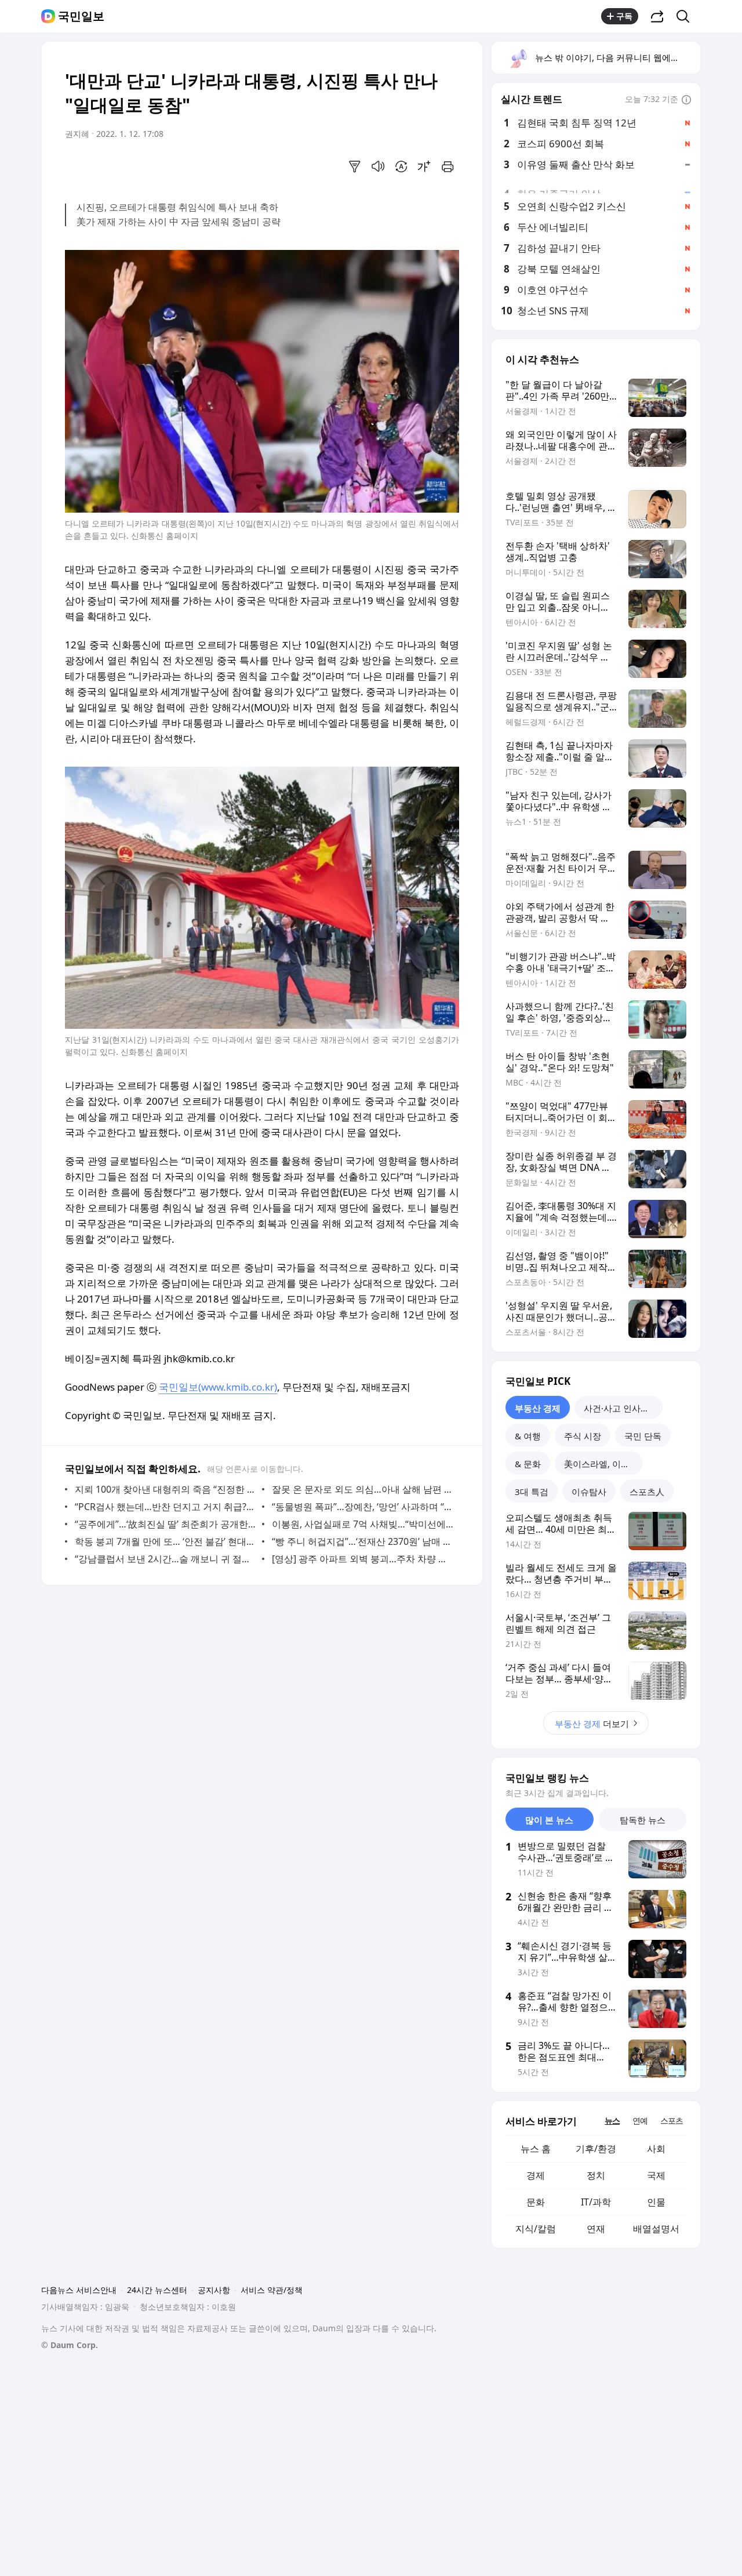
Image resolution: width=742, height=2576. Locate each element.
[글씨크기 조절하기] (424, 166)
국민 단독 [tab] (643, 1436)
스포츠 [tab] (672, 2120)
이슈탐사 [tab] (589, 1492)
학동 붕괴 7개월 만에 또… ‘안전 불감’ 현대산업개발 (166, 1541)
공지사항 (214, 2290)
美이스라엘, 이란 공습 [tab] (603, 1464)
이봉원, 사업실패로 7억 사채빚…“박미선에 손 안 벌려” (363, 1524)
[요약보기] (355, 166)
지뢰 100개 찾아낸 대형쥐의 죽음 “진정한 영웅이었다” (166, 1489)
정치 (596, 2175)
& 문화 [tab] (528, 1464)
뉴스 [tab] (612, 2120)
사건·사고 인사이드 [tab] (621, 1408)
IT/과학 (596, 2202)
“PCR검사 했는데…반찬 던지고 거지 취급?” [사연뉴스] (166, 1507)
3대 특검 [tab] (532, 1492)
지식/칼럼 (536, 2229)
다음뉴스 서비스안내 (79, 2290)
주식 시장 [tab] (583, 1436)
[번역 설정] (401, 166)
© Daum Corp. (70, 2345)
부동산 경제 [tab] (538, 1408)
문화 (536, 2202)
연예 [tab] (640, 2120)
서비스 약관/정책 (272, 2290)
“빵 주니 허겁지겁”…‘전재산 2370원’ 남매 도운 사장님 (363, 1541)
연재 (596, 2229)
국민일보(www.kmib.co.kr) (218, 1387)
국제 (656, 2175)
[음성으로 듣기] (378, 166)
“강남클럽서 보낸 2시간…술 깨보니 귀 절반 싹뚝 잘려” (166, 1559)
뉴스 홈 (536, 2149)
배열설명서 (656, 2229)
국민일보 (81, 16)
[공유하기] (657, 16)
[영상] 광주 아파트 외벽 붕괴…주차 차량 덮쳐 (363, 1559)
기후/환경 (596, 2149)
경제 (536, 2175)
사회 (656, 2149)
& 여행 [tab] (528, 1436)
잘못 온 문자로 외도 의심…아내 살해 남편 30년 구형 (363, 1489)
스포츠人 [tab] (647, 1492)
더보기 (592, 1724)
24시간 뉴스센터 (157, 2290)
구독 (624, 16)
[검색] (687, 16)
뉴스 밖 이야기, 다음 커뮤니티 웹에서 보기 (617, 57)
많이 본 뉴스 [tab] (549, 1820)
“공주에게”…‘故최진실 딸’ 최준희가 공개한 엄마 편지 (166, 1524)
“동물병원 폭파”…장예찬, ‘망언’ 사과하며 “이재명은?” (363, 1507)
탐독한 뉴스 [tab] (643, 1820)
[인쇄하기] (448, 166)
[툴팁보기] (686, 100)
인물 (656, 2202)
